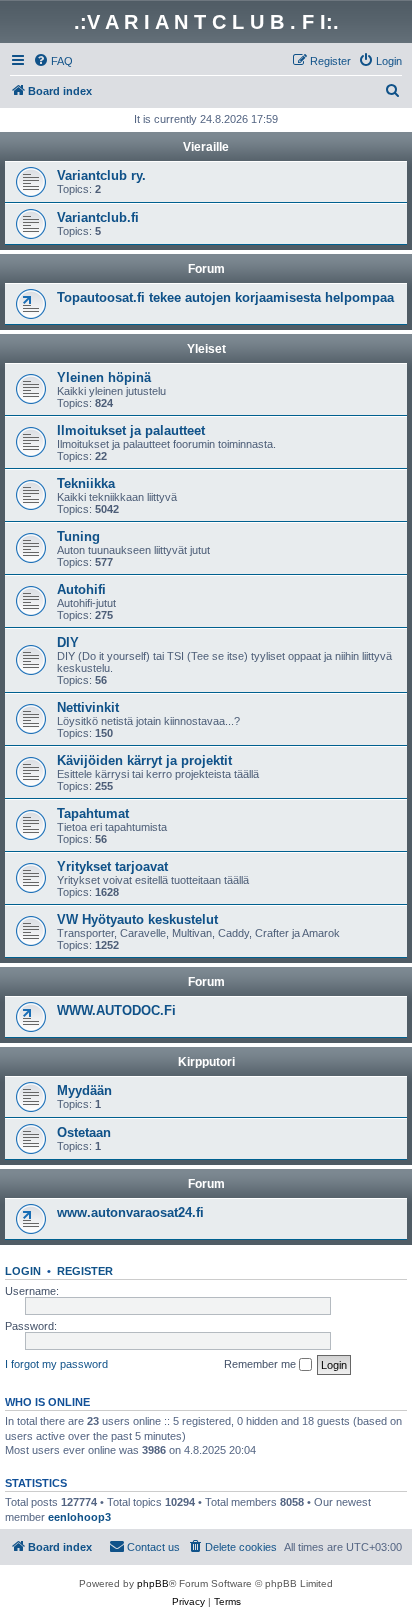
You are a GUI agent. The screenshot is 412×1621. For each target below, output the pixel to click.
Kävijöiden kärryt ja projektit (144, 760)
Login (23, 1271)
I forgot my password (56, 1364)
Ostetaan (84, 1132)
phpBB (153, 1583)
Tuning (78, 536)
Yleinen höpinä (104, 377)
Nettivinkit (88, 707)
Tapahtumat (93, 813)
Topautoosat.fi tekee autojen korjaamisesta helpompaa (225, 297)
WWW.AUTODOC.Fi (116, 1010)
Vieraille (206, 147)
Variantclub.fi (98, 217)
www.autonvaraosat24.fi (130, 1212)
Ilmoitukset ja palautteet (131, 430)
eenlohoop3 (79, 1517)
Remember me (261, 1364)
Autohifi (81, 589)
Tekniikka (86, 483)
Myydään (84, 1090)
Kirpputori (206, 1062)
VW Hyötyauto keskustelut (137, 919)
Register (85, 1271)
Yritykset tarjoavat (112, 866)
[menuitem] (53, 61)
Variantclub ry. (101, 175)
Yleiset (206, 349)
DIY (68, 642)
